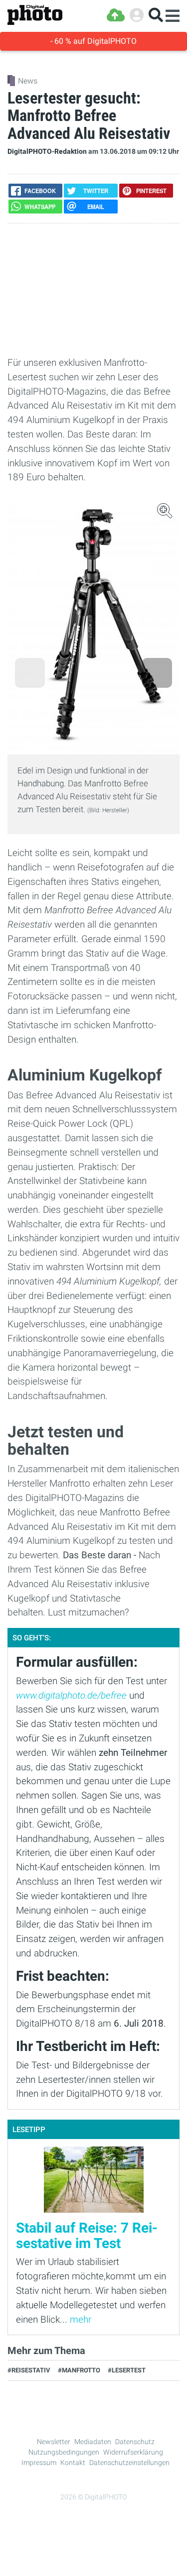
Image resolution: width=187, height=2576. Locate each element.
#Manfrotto (79, 2370)
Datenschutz (135, 2442)
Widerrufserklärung (133, 2452)
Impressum (39, 2463)
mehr (81, 2319)
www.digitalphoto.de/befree (71, 1695)
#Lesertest (127, 2370)
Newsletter (54, 2442)
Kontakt (73, 2463)
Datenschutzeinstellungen (129, 2463)
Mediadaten (93, 2442)
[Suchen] (156, 15)
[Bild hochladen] (116, 15)
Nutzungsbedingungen (64, 2452)
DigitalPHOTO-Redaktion (47, 152)
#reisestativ (29, 2370)
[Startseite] (35, 15)
